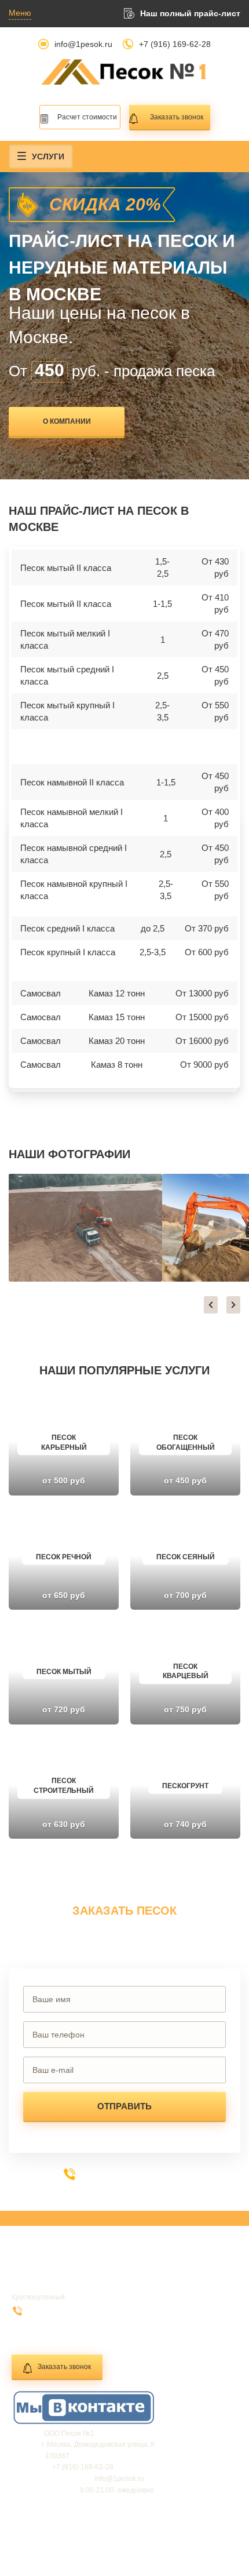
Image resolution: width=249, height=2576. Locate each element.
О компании (67, 421)
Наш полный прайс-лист (190, 13)
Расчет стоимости (87, 117)
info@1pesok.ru (83, 44)
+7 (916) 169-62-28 (175, 44)
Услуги (48, 157)
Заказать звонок (177, 117)
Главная (35, 2270)
